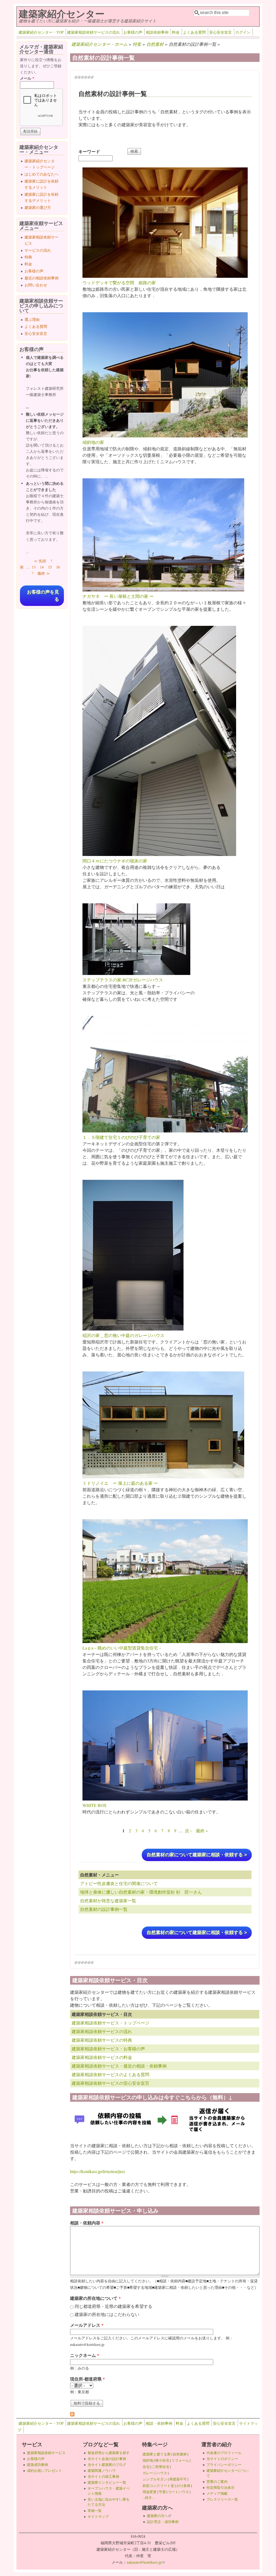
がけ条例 (183, 2486)
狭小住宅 (162, 2460)
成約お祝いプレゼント (44, 2470)
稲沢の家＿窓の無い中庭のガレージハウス (123, 1335)
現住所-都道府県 (87, 2379)
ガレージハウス (155, 2473)
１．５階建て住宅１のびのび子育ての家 (121, 1137)
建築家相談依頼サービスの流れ (94, 32)
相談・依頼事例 (159, 2423)
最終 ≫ (44, 573)
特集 (137, 44)
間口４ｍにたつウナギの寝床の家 (115, 861)
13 (34, 567)
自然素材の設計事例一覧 (104, 1909)
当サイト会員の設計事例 (107, 2459)
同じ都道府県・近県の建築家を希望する (113, 2306)
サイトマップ (98, 2517)
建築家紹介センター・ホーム (99, 44)
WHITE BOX (95, 1805)
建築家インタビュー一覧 (107, 2482)
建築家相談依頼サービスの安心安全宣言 (111, 2083)
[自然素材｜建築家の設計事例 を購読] (72, 2415)
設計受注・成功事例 (163, 2522)
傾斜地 (148, 2460)
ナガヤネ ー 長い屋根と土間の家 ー (118, 596)
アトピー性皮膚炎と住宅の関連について (119, 1883)
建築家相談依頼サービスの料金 (102, 2057)
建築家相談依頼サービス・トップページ (111, 2023)
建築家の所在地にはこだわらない (107, 2314)
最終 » (202, 1831)
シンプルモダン (155, 2479)
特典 (28, 257)
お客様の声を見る (43, 596)
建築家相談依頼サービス (46, 2453)
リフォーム (180, 2460)
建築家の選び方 (38, 207)
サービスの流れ (38, 250)
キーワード (89, 151)
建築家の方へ (159, 2516)
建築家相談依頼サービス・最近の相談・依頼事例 (119, 2066)
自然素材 (155, 44)
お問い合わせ (36, 285)
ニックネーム (85, 2355)
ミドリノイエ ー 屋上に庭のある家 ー (120, 1483)
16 (58, 567)
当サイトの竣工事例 (103, 2476)
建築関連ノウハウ (102, 2470)
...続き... (149, 2497)
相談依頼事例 (157, 32)
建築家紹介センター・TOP (41, 32)
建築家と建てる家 (157, 2454)
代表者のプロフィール (224, 2453)
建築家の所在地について (95, 2298)
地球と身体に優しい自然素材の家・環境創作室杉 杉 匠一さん (141, 1892)
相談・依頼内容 (87, 2223)
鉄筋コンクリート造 (158, 2486)
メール (27, 78)
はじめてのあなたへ (42, 174)
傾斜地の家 (93, 442)
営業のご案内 (217, 2482)
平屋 (162, 2492)
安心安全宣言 (220, 32)
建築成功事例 (37, 2465)
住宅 (146, 2467)
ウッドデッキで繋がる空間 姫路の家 (119, 282)
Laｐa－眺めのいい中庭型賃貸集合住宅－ (122, 1648)
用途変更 (150, 2492)
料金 (176, 32)
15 (50, 567)
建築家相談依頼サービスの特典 (102, 2040)
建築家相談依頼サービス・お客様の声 (108, 2049)
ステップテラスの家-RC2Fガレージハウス (123, 980)
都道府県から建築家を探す (109, 2453)
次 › (188, 1831)
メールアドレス (87, 2325)
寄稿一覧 (95, 2511)
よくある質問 (194, 32)
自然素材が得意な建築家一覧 (108, 1901)
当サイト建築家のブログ (107, 2465)
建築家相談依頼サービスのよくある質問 (111, 2074)
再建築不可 (178, 2479)
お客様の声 (133, 32)
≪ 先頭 (40, 561)
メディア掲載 (217, 2493)
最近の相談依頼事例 (42, 278)
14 (42, 567)
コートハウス (178, 2492)
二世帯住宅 (161, 2467)
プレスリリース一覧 (222, 2499)
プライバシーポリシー (224, 2465)
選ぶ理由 (32, 319)
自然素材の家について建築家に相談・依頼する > (197, 1855)
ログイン (243, 32)
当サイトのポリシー (222, 2459)
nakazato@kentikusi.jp (146, 2562)
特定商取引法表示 (220, 2487)
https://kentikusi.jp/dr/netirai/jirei (97, 2171)
